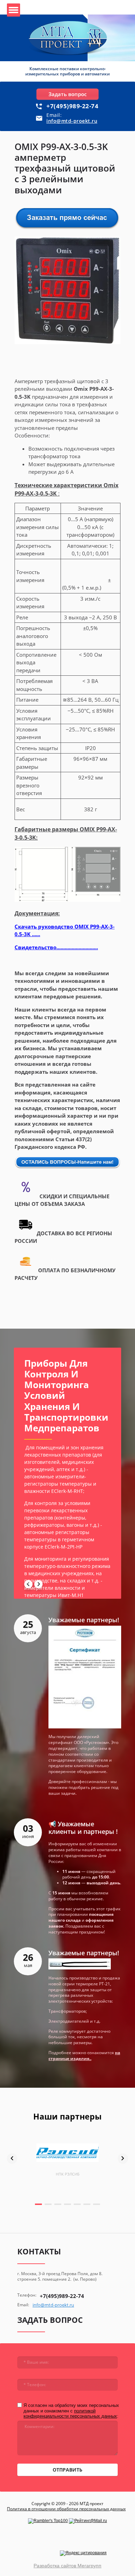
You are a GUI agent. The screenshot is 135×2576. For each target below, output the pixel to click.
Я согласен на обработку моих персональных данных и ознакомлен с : (71, 2411)
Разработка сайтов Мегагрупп (67, 2566)
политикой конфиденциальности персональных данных (70, 2414)
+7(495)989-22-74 (72, 106)
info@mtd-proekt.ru (72, 121)
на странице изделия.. (84, 2056)
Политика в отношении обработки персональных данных (66, 2509)
